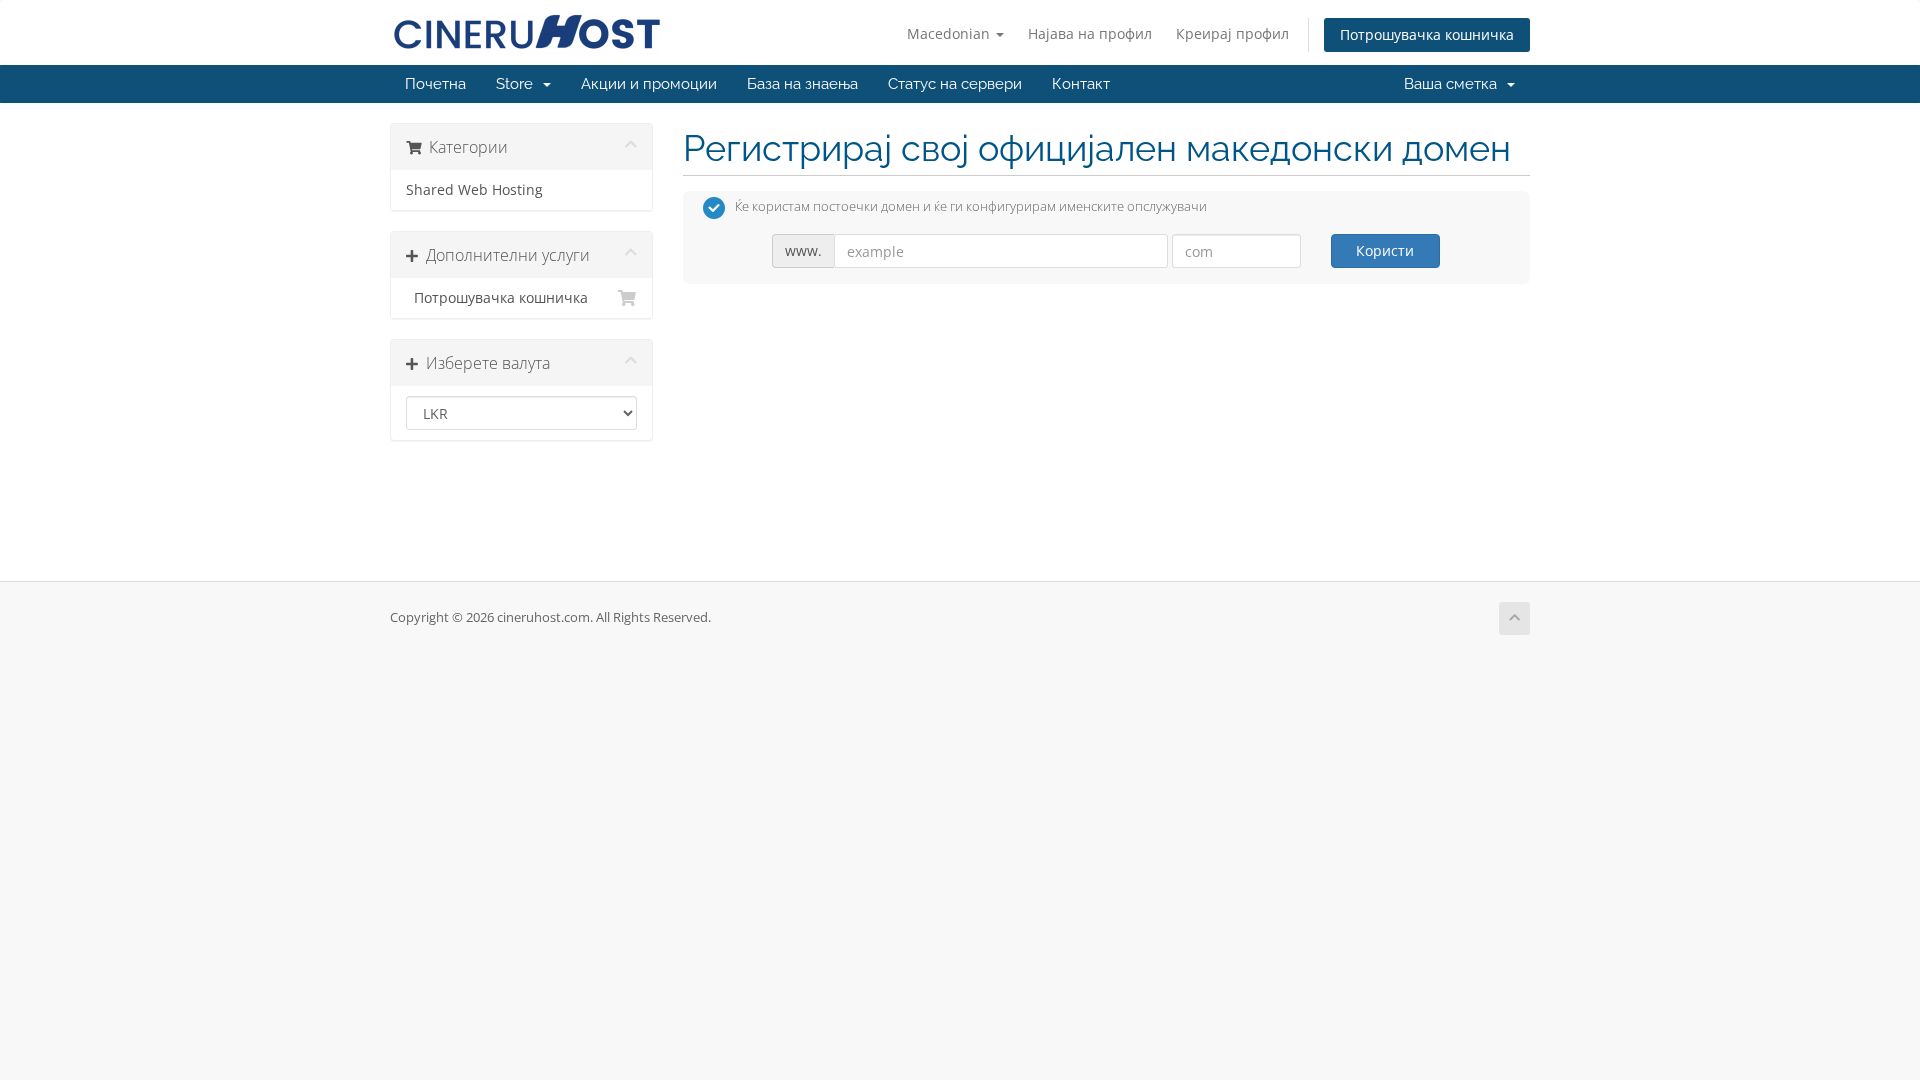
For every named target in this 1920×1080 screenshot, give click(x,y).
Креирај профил (1232, 33)
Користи (1385, 250)
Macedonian (950, 33)
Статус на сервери (955, 84)
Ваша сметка (1454, 84)
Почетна (435, 84)
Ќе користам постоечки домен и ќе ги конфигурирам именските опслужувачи (971, 207)
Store (518, 84)
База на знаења (802, 84)
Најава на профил (1090, 33)
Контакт (1081, 84)
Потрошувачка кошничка (1427, 34)
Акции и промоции (649, 84)
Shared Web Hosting (474, 190)
